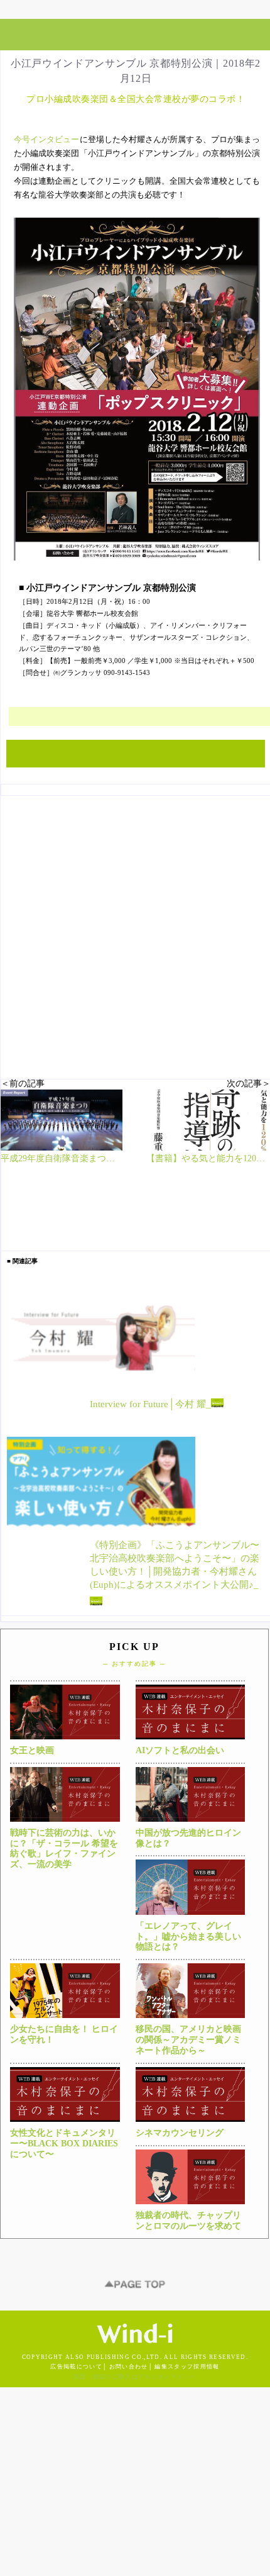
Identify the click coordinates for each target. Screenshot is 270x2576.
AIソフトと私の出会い (180, 1750)
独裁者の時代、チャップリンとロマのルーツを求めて (188, 2221)
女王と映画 (32, 1750)
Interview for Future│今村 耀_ (150, 1405)
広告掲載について (76, 2367)
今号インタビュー (47, 139)
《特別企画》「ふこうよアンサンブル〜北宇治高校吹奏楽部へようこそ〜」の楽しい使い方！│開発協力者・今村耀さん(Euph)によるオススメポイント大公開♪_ (175, 1565)
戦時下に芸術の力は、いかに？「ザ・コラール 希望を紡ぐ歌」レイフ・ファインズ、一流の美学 (64, 1848)
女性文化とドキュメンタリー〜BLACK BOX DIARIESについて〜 (64, 2144)
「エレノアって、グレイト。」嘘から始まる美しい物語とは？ (188, 1937)
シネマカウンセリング (180, 2133)
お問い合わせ (129, 2367)
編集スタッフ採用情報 (187, 2367)
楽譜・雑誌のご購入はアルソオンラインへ (135, 2377)
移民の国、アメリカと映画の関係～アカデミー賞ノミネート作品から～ (188, 2040)
